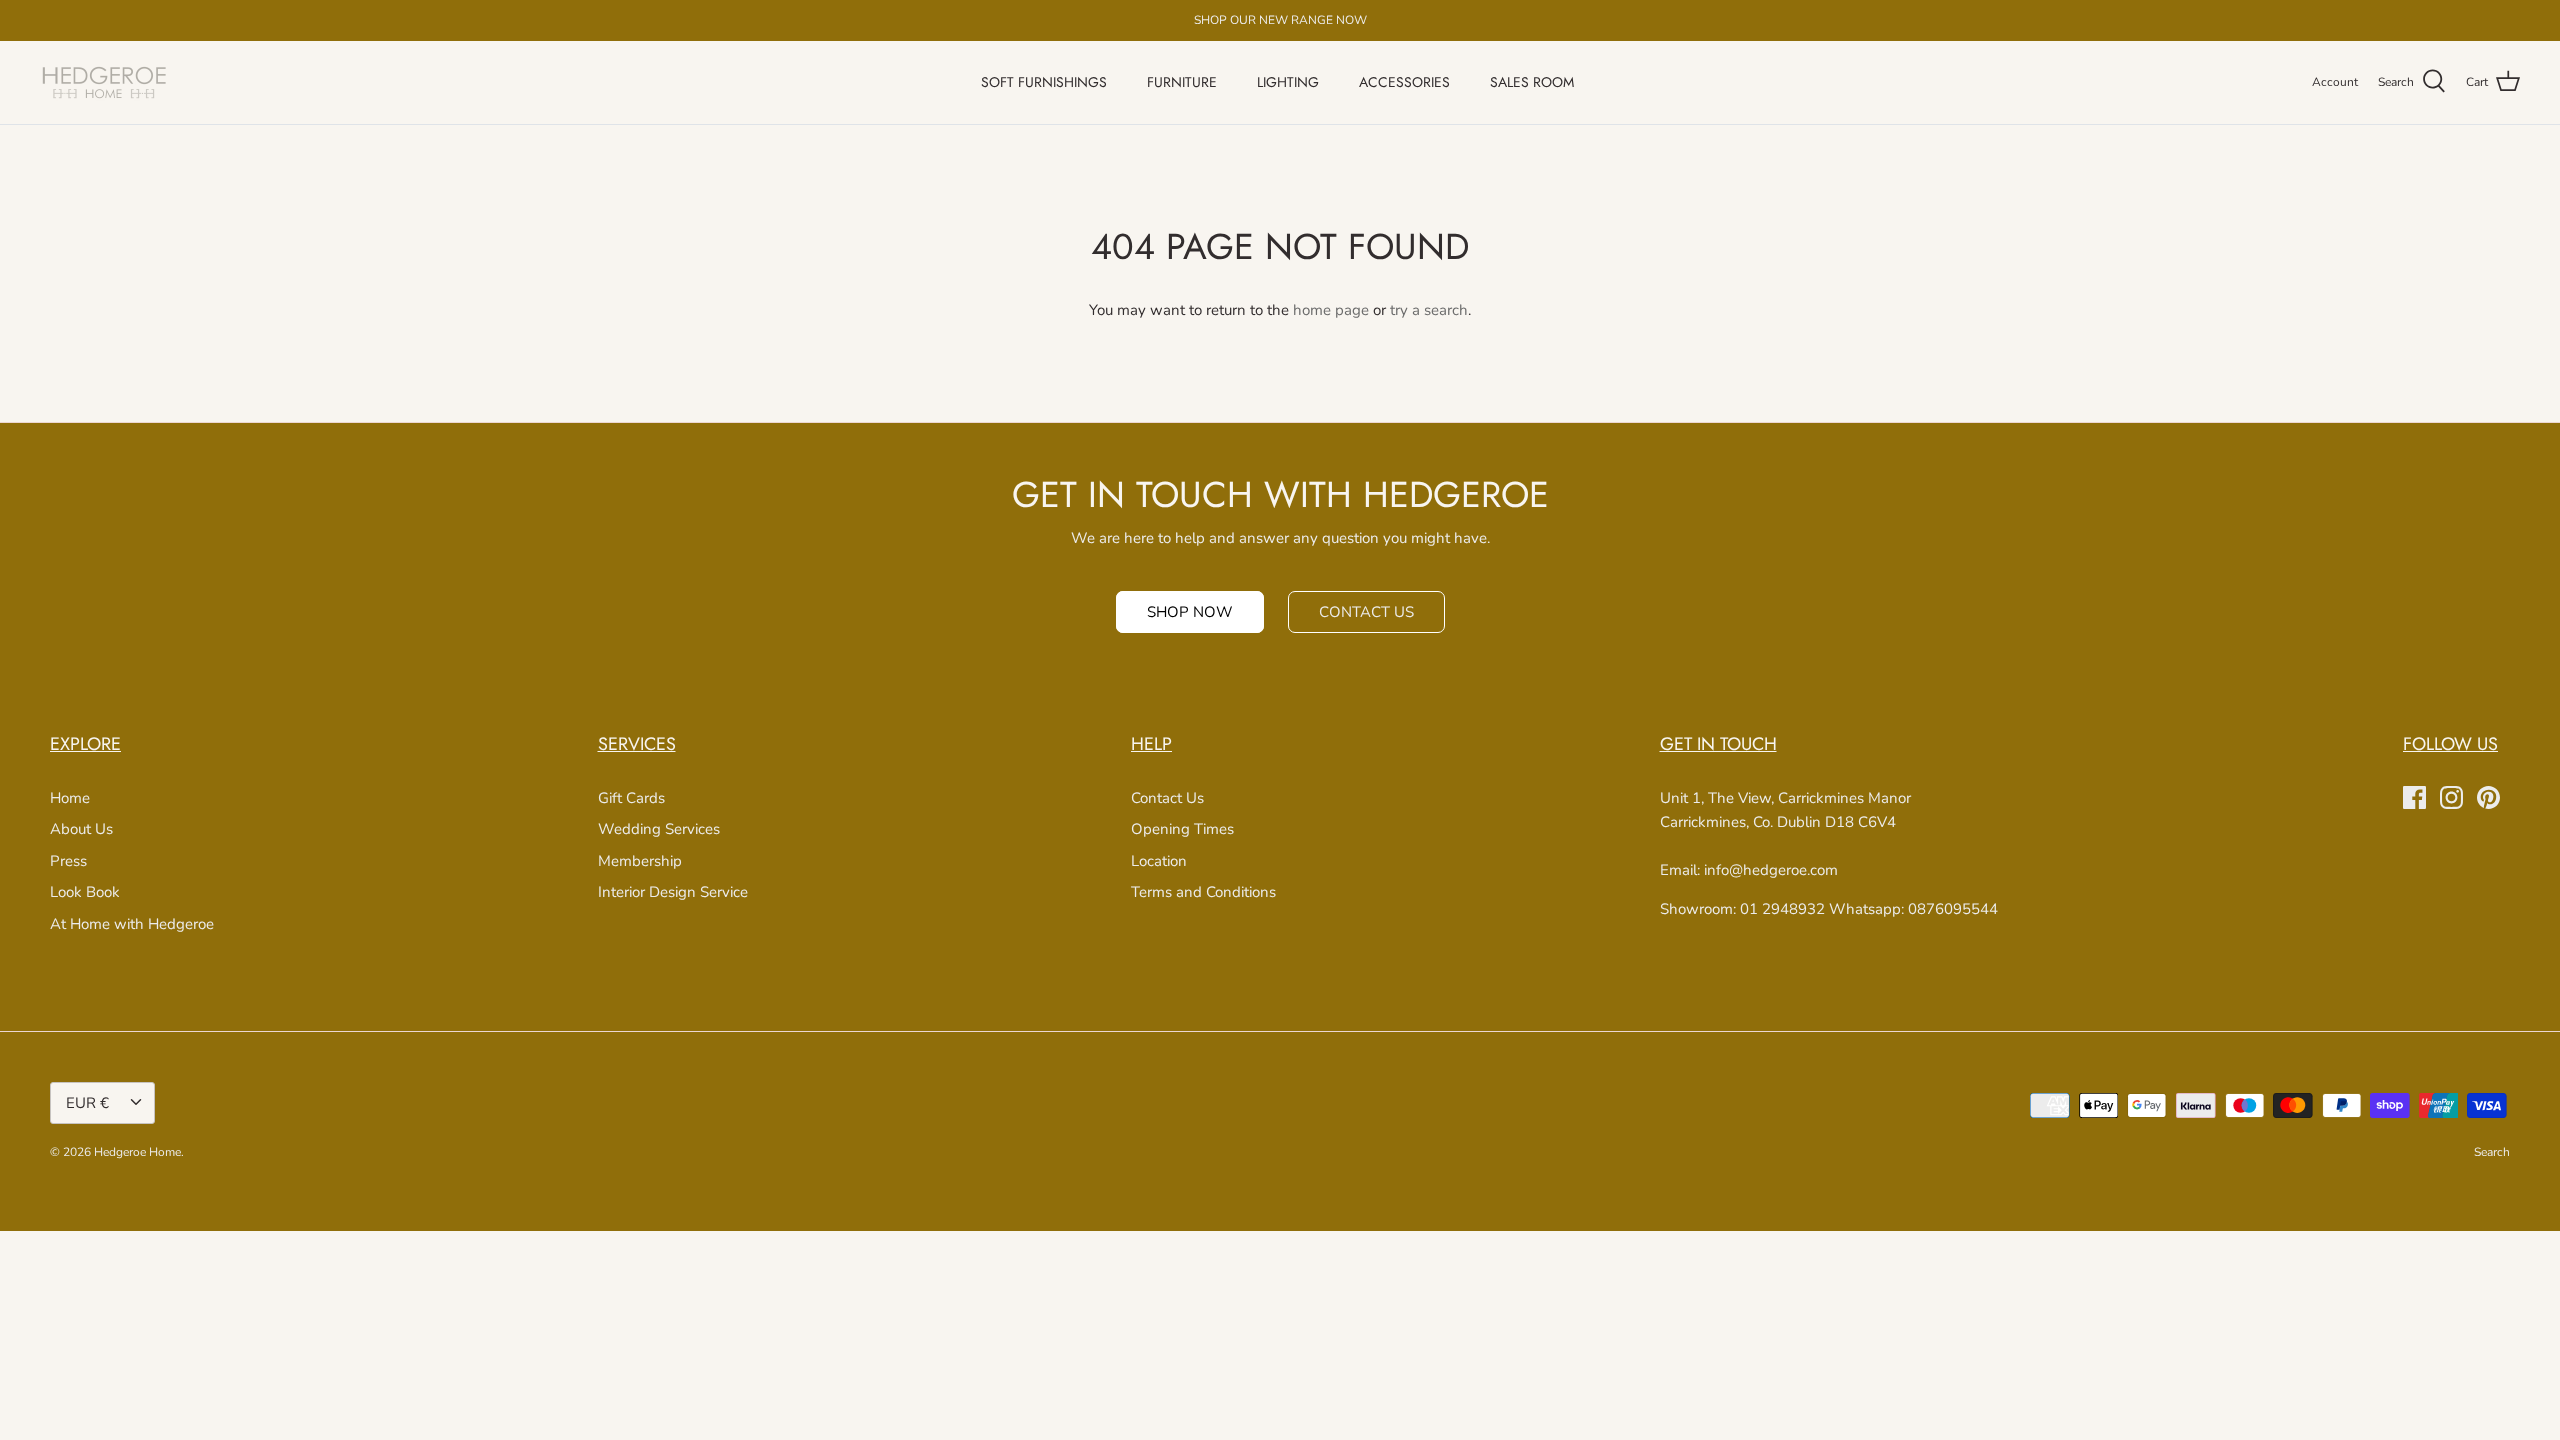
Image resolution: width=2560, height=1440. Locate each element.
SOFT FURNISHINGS (1044, 82)
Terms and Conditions (1203, 892)
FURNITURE (1182, 82)
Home (70, 798)
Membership (640, 861)
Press (68, 861)
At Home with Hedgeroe (132, 924)
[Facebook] (2414, 797)
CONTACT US (1366, 612)
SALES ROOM (1532, 82)
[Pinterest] (2488, 797)
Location (1159, 861)
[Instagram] (2451, 797)
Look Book (85, 892)
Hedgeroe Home (137, 1152)
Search (2492, 1152)
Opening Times (1182, 829)
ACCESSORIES (1404, 82)
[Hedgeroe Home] (105, 82)
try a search (1429, 310)
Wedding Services (659, 829)
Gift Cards (631, 798)
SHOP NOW (1190, 612)
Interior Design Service (673, 892)
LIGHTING (1288, 82)
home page (1331, 310)
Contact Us (1167, 798)
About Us (81, 829)
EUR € (87, 1103)
